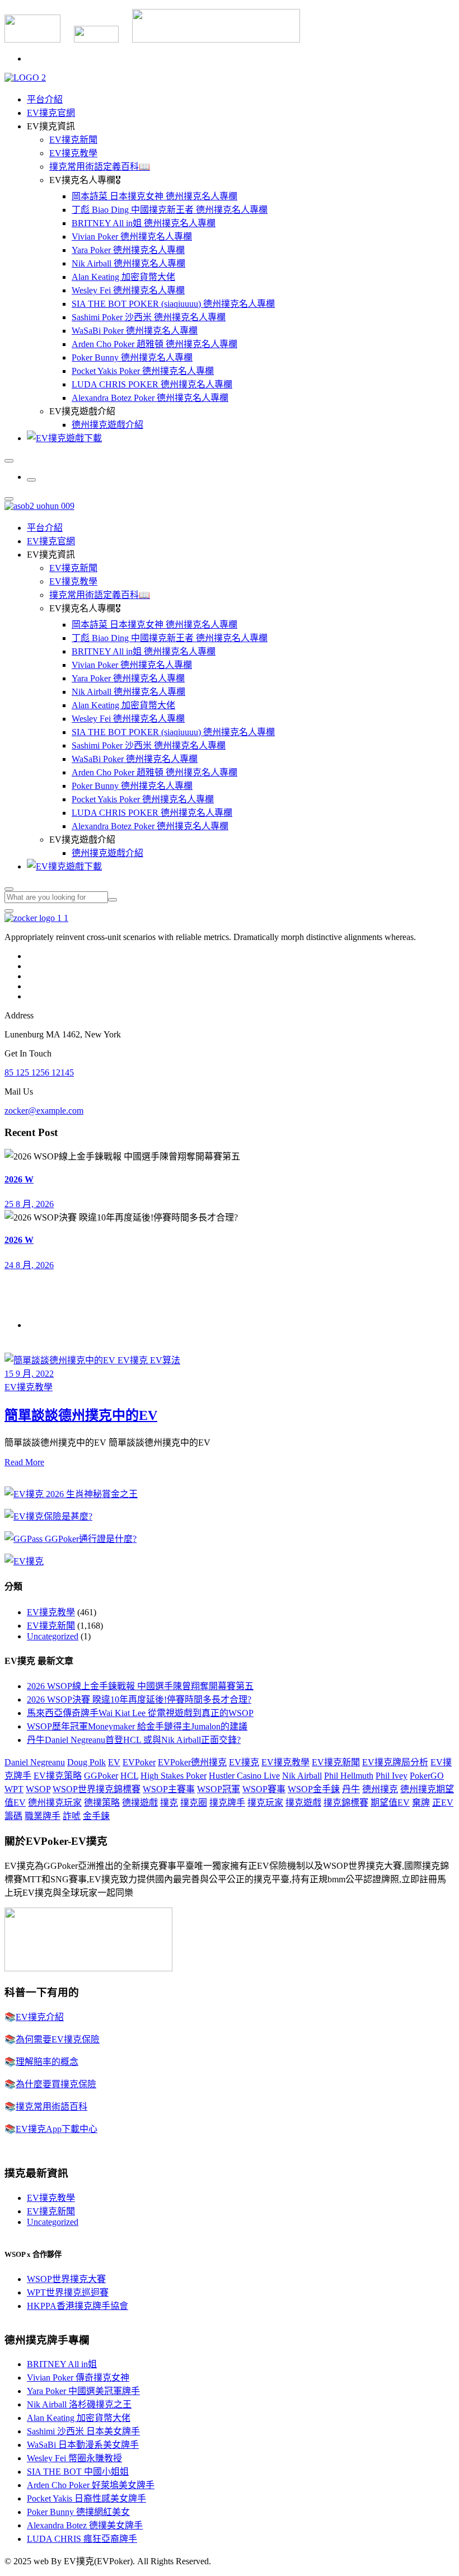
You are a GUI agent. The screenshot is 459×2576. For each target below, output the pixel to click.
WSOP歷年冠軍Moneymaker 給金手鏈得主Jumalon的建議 (137, 1726)
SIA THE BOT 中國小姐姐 (78, 2472)
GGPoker (101, 1776)
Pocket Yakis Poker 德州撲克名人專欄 (143, 371)
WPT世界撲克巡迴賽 (68, 2292)
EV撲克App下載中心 (57, 2129)
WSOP (38, 1789)
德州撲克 (380, 1789)
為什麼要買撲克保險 (56, 2084)
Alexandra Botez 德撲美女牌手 (85, 2525)
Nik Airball (302, 1776)
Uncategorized (53, 1636)
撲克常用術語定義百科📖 (100, 167)
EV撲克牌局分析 (395, 1762)
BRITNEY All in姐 (62, 2364)
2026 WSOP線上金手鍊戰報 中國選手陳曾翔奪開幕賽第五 (140, 1686)
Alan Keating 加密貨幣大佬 (123, 277)
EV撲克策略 (58, 1776)
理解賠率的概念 (47, 2062)
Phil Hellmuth (349, 1776)
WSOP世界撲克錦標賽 (97, 1789)
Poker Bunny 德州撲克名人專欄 (132, 357)
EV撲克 (244, 1762)
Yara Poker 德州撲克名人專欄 (128, 250)
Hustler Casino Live (244, 1776)
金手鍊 (96, 1816)
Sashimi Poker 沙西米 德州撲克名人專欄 (149, 317)
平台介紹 (45, 99)
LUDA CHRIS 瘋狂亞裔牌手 (82, 2539)
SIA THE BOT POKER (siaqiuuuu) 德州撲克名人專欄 (173, 304)
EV (114, 1762)
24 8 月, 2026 (29, 1265)
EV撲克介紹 (40, 2017)
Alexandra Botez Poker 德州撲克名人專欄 (150, 398)
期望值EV (390, 1803)
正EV (443, 1803)
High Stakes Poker (174, 1776)
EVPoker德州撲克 (192, 1762)
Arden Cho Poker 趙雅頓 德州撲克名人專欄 (154, 344)
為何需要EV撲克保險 (58, 2039)
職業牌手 (43, 1816)
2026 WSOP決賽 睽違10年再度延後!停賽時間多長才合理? (139, 1700)
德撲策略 (102, 1803)
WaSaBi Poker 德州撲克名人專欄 (135, 331)
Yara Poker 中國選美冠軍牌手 (83, 2391)
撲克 (169, 1803)
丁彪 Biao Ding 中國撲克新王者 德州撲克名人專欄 (170, 210)
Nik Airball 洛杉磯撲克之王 (79, 2404)
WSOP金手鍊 (314, 1789)
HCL (129, 1776)
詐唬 (72, 1816)
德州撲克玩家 (55, 1803)
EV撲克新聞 (73, 140)
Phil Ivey (392, 1776)
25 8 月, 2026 (29, 1204)
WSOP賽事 (264, 1789)
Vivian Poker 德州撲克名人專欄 (132, 237)
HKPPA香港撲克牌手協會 (78, 2306)
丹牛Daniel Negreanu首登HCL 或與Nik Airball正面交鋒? (134, 1740)
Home (38, 1325)
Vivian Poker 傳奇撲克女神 (78, 2378)
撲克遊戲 (303, 1803)
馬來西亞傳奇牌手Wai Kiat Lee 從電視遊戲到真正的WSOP (140, 1713)
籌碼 (13, 1816)
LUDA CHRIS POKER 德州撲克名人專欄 (152, 384)
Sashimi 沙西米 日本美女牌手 (83, 2431)
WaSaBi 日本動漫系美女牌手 (83, 2445)
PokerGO (427, 1776)
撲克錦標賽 (346, 1803)
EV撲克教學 (73, 153)
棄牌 (421, 1803)
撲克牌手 (227, 1803)
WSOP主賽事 (169, 1789)
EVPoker (139, 1762)
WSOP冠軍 (219, 1789)
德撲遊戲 (140, 1803)
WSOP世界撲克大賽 (66, 2279)
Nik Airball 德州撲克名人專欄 (128, 263)
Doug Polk (86, 1762)
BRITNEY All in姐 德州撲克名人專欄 (144, 223)
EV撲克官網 (51, 113)
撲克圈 (194, 1803)
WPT (14, 1789)
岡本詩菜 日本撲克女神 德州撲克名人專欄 (154, 196)
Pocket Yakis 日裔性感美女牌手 (86, 2498)
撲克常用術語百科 (51, 2107)
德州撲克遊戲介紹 (107, 425)
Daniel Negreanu (35, 1762)
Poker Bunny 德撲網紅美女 (78, 2512)
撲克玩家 (265, 1803)
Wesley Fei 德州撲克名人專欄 (128, 290)
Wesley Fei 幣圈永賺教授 (74, 2458)
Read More (24, 1462)
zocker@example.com (44, 1111)
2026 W (19, 1179)
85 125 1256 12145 (39, 1072)
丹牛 (351, 1789)
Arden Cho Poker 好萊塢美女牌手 (91, 2485)
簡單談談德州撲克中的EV (81, 1415)
